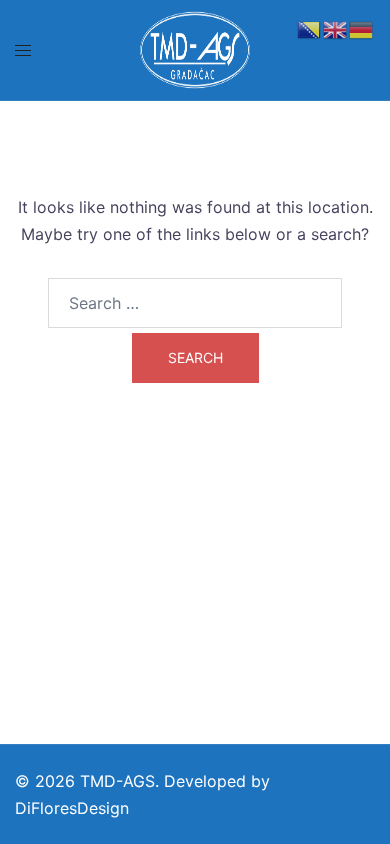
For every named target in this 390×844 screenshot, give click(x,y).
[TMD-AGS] (195, 48)
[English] (336, 28)
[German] (362, 28)
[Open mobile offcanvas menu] (23, 50)
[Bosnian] (310, 28)
